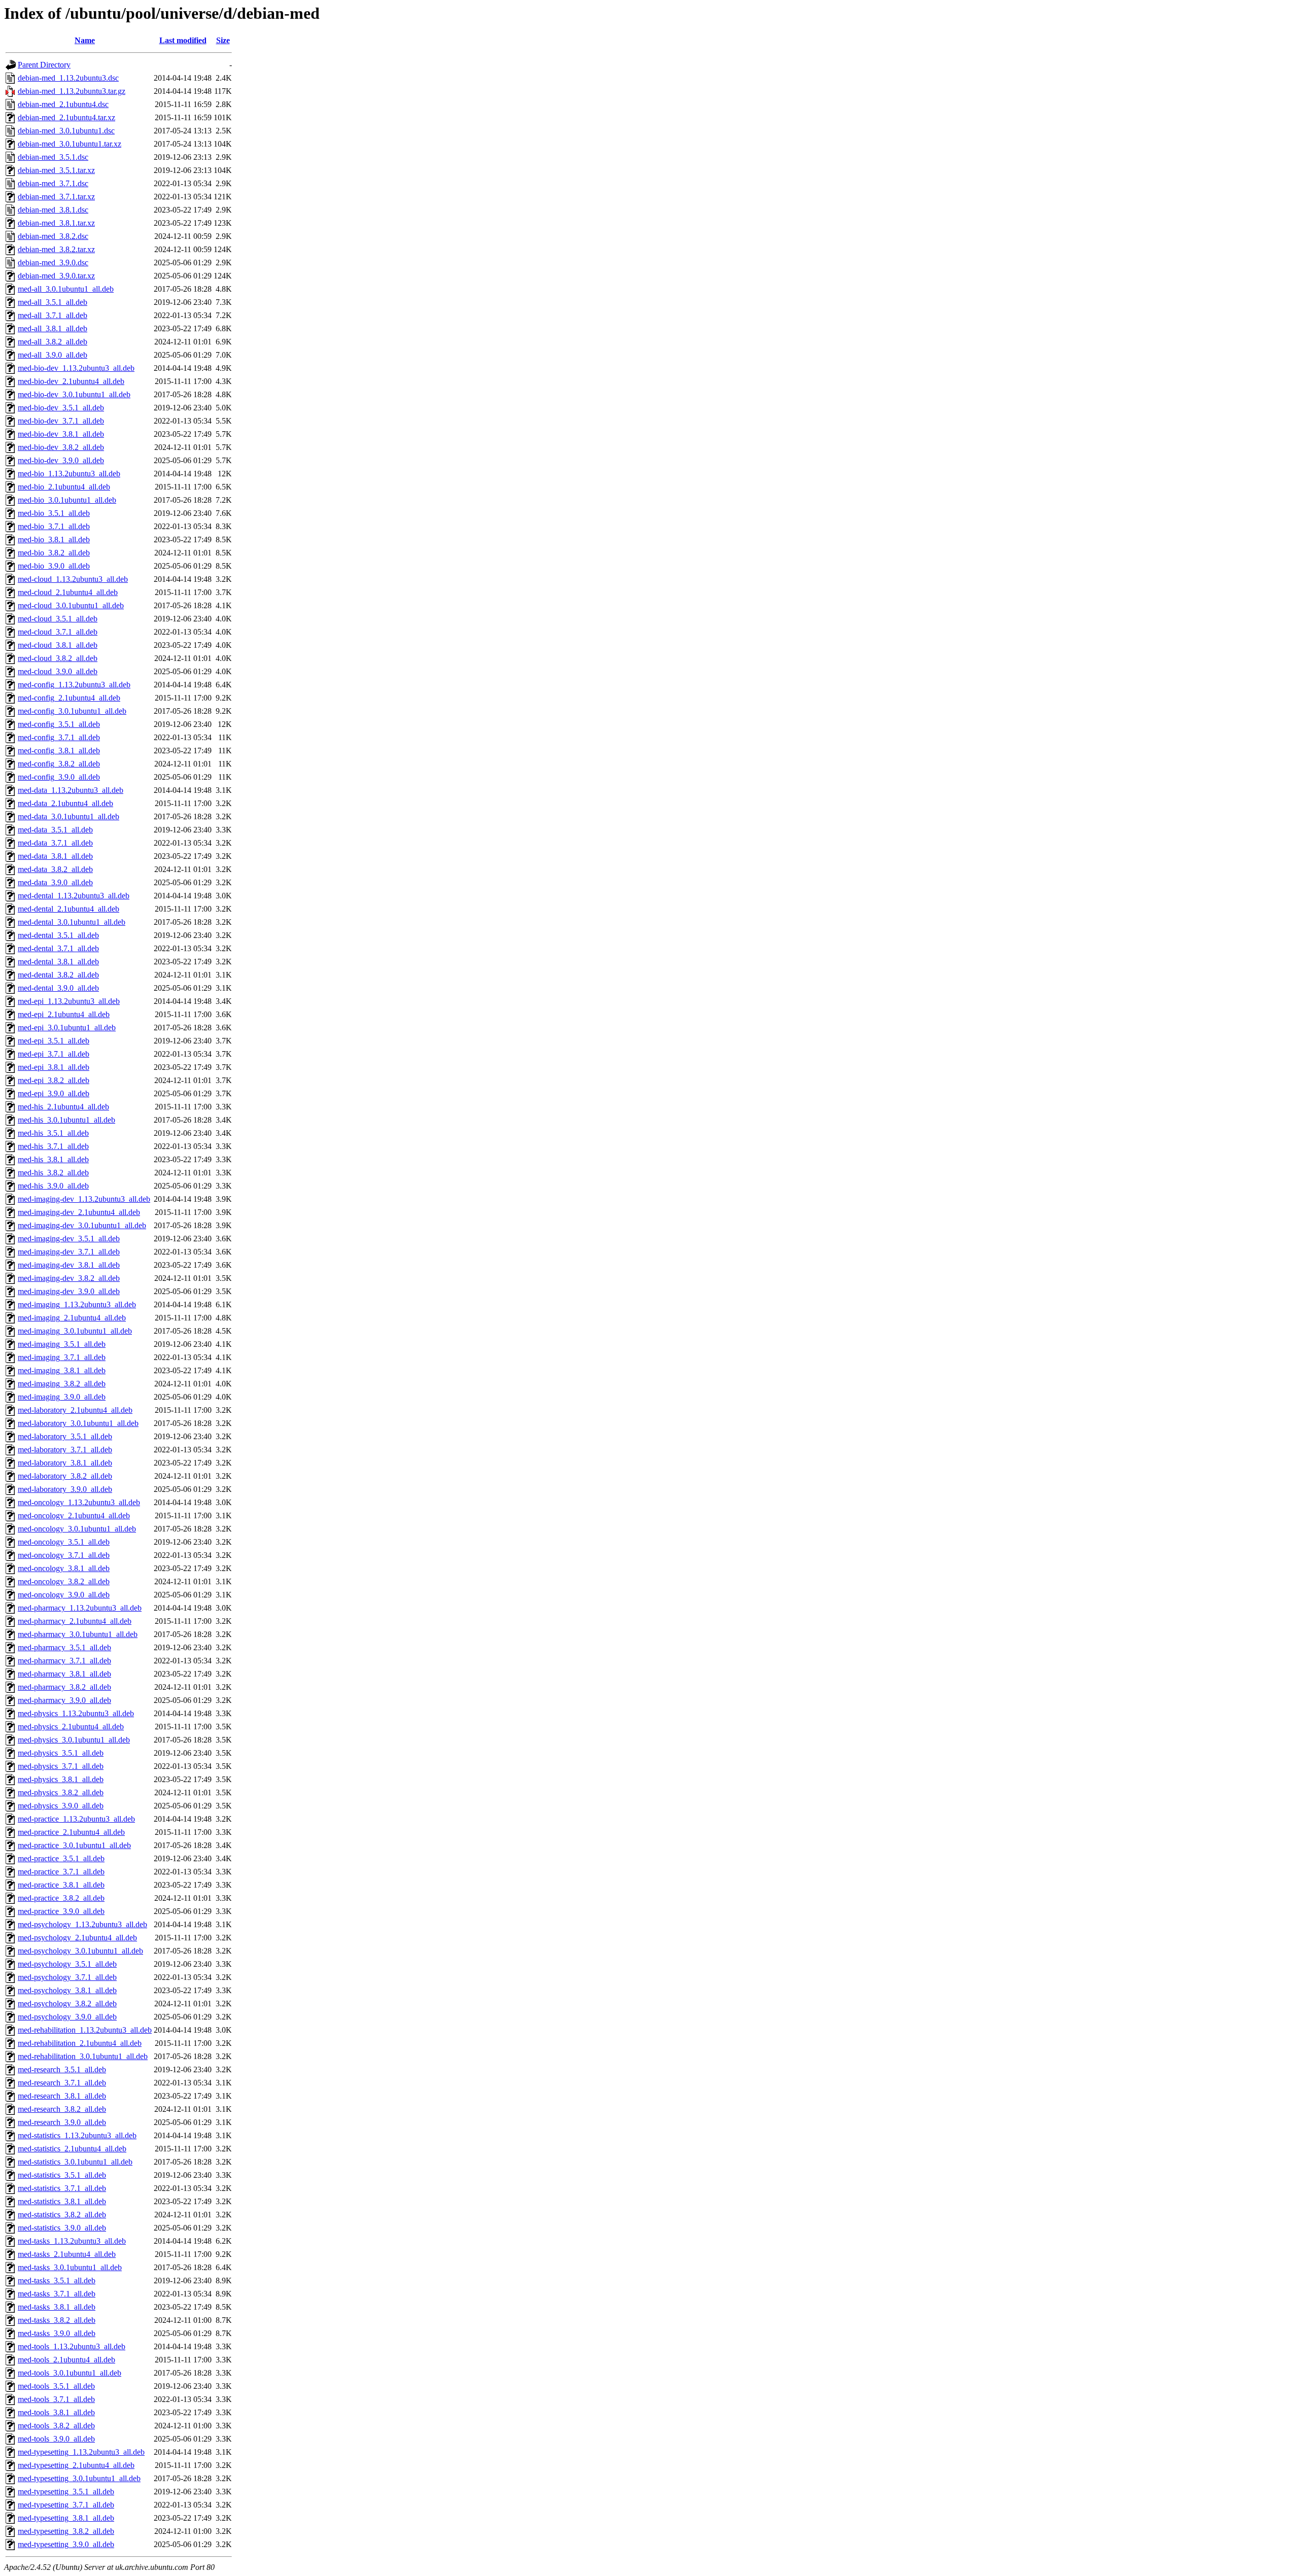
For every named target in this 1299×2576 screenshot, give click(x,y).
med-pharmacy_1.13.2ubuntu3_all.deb (80, 1608)
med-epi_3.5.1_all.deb (54, 1041)
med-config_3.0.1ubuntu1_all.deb (72, 711)
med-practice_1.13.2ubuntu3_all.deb (76, 1819)
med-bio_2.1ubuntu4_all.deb (64, 487)
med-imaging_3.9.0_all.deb (62, 1397)
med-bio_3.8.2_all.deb (54, 553)
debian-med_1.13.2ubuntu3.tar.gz (72, 91)
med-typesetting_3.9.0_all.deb (66, 2544)
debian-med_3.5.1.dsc (53, 157)
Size (223, 40)
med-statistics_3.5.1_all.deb (62, 2175)
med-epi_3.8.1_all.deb (54, 1067)
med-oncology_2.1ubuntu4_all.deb (74, 1516)
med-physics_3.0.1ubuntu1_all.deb (74, 1740)
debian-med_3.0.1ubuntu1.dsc (66, 131)
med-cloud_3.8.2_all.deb (58, 658)
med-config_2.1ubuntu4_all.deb (69, 698)
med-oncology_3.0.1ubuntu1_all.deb (77, 1529)
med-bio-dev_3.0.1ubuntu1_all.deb (74, 394)
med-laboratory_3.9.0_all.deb (65, 1489)
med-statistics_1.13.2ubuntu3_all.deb (77, 2135)
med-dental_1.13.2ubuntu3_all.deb (74, 896)
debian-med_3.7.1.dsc (53, 183)
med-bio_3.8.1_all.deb (54, 539)
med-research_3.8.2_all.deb (62, 2109)
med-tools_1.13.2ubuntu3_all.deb (72, 2346)
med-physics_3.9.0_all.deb (61, 1806)
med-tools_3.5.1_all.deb (56, 2386)
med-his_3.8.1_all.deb (53, 1159)
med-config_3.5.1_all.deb (59, 724)
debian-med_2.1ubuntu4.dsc (63, 104)
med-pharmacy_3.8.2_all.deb (64, 1687)
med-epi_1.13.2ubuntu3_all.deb (69, 1001)
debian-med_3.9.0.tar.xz (56, 276)
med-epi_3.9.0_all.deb (54, 1093)
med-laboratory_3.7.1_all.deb (65, 1450)
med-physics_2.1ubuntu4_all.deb (71, 1727)
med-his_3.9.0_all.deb (53, 1186)
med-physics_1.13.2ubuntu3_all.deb (76, 1713)
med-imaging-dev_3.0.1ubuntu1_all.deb (82, 1225)
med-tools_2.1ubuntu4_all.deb (66, 2360)
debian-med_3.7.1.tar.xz (56, 197)
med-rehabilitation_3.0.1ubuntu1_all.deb (83, 2056)
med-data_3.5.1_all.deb (55, 830)
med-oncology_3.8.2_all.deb (64, 1581)
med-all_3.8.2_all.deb (53, 342)
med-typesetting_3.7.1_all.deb (66, 2505)
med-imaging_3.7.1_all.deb (62, 1357)
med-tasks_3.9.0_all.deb (57, 2333)
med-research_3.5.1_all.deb (62, 2069)
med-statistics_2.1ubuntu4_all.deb (72, 2149)
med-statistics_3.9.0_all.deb (62, 2228)
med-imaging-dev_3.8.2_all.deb (69, 1278)
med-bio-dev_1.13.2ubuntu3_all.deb (76, 368)
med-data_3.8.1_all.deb (55, 856)
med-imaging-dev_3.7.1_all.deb (69, 1252)
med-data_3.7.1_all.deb (55, 843)
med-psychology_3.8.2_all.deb (67, 2004)
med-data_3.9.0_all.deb (55, 882)
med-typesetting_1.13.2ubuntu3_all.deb (81, 2452)
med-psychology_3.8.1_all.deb (67, 1990)
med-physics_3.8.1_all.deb (61, 1779)
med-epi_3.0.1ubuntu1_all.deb (67, 1028)
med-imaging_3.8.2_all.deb (62, 1384)
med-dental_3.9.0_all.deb (58, 988)
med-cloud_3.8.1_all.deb (58, 645)
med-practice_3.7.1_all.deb (61, 1872)
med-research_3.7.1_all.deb (62, 2083)
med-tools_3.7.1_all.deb (56, 2399)
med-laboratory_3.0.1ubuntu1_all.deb (78, 1423)
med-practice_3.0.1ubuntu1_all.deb (74, 1845)
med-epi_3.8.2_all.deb (54, 1080)
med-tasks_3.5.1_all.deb (57, 2281)
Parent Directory (44, 65)
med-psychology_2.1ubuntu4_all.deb (77, 1938)
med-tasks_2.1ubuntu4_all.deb (67, 2254)
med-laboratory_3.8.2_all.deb (65, 1476)
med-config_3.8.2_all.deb (59, 764)
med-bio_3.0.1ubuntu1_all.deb (67, 500)
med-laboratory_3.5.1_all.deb (65, 1436)
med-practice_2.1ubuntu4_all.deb (71, 1832)
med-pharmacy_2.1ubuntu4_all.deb (75, 1621)
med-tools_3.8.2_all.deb (56, 2426)
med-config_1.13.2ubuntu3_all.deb (74, 685)
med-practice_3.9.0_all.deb (61, 1911)
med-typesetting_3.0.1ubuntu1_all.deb (79, 2478)
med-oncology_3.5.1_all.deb (64, 1542)
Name (85, 40)
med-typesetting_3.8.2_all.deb (66, 2531)
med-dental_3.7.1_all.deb (58, 948)
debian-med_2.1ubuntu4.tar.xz (66, 117)
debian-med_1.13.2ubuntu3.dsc (68, 78)
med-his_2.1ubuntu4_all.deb (63, 1107)
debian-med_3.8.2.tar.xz (56, 249)
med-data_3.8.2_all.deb (55, 869)
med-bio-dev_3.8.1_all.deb (61, 434)
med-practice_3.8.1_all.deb (61, 1885)
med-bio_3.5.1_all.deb (54, 513)
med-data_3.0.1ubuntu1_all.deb (69, 816)
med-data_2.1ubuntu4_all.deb (65, 803)
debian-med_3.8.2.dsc (53, 236)
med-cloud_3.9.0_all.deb (58, 671)
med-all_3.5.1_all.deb (53, 302)
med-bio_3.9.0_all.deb (54, 566)
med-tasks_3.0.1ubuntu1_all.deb (70, 2267)
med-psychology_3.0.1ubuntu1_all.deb (80, 1951)
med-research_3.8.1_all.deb (62, 2096)
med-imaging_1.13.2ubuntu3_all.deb (77, 1304)
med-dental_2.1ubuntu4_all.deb (69, 909)
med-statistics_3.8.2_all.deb (62, 2215)
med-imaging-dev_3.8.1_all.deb (69, 1265)
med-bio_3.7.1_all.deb (54, 526)
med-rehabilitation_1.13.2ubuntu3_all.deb (85, 2030)
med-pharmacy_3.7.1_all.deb (64, 1661)
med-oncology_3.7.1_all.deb (64, 1555)
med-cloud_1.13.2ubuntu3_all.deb (73, 579)
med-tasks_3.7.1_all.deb (57, 2294)
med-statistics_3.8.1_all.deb (62, 2201)
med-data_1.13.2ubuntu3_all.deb (71, 790)
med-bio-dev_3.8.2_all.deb (61, 447)
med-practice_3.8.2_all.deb (61, 1898)
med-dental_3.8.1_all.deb (58, 962)
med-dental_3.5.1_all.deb (58, 935)
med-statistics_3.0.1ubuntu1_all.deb (75, 2162)
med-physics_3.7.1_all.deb (61, 1766)
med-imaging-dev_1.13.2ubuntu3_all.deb (84, 1199)
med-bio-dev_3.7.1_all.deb (61, 421)
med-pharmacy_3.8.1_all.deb (64, 1674)
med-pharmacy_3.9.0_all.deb (64, 1700)
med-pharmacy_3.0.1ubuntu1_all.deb (78, 1634)
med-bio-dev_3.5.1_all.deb (61, 408)
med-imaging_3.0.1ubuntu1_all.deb (75, 1331)
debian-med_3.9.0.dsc (53, 263)
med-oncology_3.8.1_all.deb (64, 1568)
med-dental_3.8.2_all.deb (58, 975)
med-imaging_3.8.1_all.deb (62, 1370)
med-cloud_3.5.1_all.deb (58, 619)
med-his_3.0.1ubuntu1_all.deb (66, 1120)
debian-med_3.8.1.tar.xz (56, 223)
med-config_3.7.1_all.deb (59, 737)
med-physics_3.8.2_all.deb (61, 1792)
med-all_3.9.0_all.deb (53, 355)
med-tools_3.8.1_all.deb (56, 2412)
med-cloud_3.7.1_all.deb (58, 632)
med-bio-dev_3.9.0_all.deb (61, 460)
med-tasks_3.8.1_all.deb (57, 2307)
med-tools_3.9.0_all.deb (56, 2439)
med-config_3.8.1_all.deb (59, 751)
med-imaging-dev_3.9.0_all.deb (69, 1291)
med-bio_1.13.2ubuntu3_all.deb (69, 474)
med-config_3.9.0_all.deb (59, 777)
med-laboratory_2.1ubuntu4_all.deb (75, 1410)
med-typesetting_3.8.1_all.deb (66, 2518)
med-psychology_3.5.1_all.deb (67, 1964)
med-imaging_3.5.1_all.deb (62, 1344)
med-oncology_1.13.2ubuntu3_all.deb (79, 1502)
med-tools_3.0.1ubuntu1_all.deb (70, 2373)
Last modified (183, 40)
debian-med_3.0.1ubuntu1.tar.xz (70, 144)
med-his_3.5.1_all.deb (53, 1133)
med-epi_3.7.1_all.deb (54, 1054)
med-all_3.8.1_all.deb (53, 328)
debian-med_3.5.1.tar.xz (56, 170)
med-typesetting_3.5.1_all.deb (66, 2492)
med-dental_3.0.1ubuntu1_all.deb (72, 922)
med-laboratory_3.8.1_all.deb (65, 1463)
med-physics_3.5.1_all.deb (61, 1753)
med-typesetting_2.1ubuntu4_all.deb (76, 2465)
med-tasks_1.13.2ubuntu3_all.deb (72, 2241)
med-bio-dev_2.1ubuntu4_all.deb (71, 381)
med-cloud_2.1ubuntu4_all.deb (68, 592)
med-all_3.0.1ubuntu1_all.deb (66, 289)
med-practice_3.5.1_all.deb (61, 1858)
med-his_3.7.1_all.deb (53, 1146)
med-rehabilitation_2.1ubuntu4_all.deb (80, 2043)
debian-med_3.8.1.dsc (53, 210)
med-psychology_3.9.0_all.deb (67, 2017)
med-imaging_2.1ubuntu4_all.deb (72, 1318)
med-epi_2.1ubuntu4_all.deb (64, 1014)
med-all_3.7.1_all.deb (53, 315)
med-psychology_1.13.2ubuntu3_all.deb (82, 1924)
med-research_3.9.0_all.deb (62, 2122)
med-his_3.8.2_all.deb (53, 1173)
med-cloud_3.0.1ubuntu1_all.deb (71, 605)
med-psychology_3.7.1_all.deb (67, 1977)
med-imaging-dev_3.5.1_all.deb (69, 1239)
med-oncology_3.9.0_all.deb (64, 1595)
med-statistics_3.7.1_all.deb (62, 2188)
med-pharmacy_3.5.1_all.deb (64, 1647)
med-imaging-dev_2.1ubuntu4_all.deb (79, 1212)
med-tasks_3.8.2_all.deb (57, 2320)
